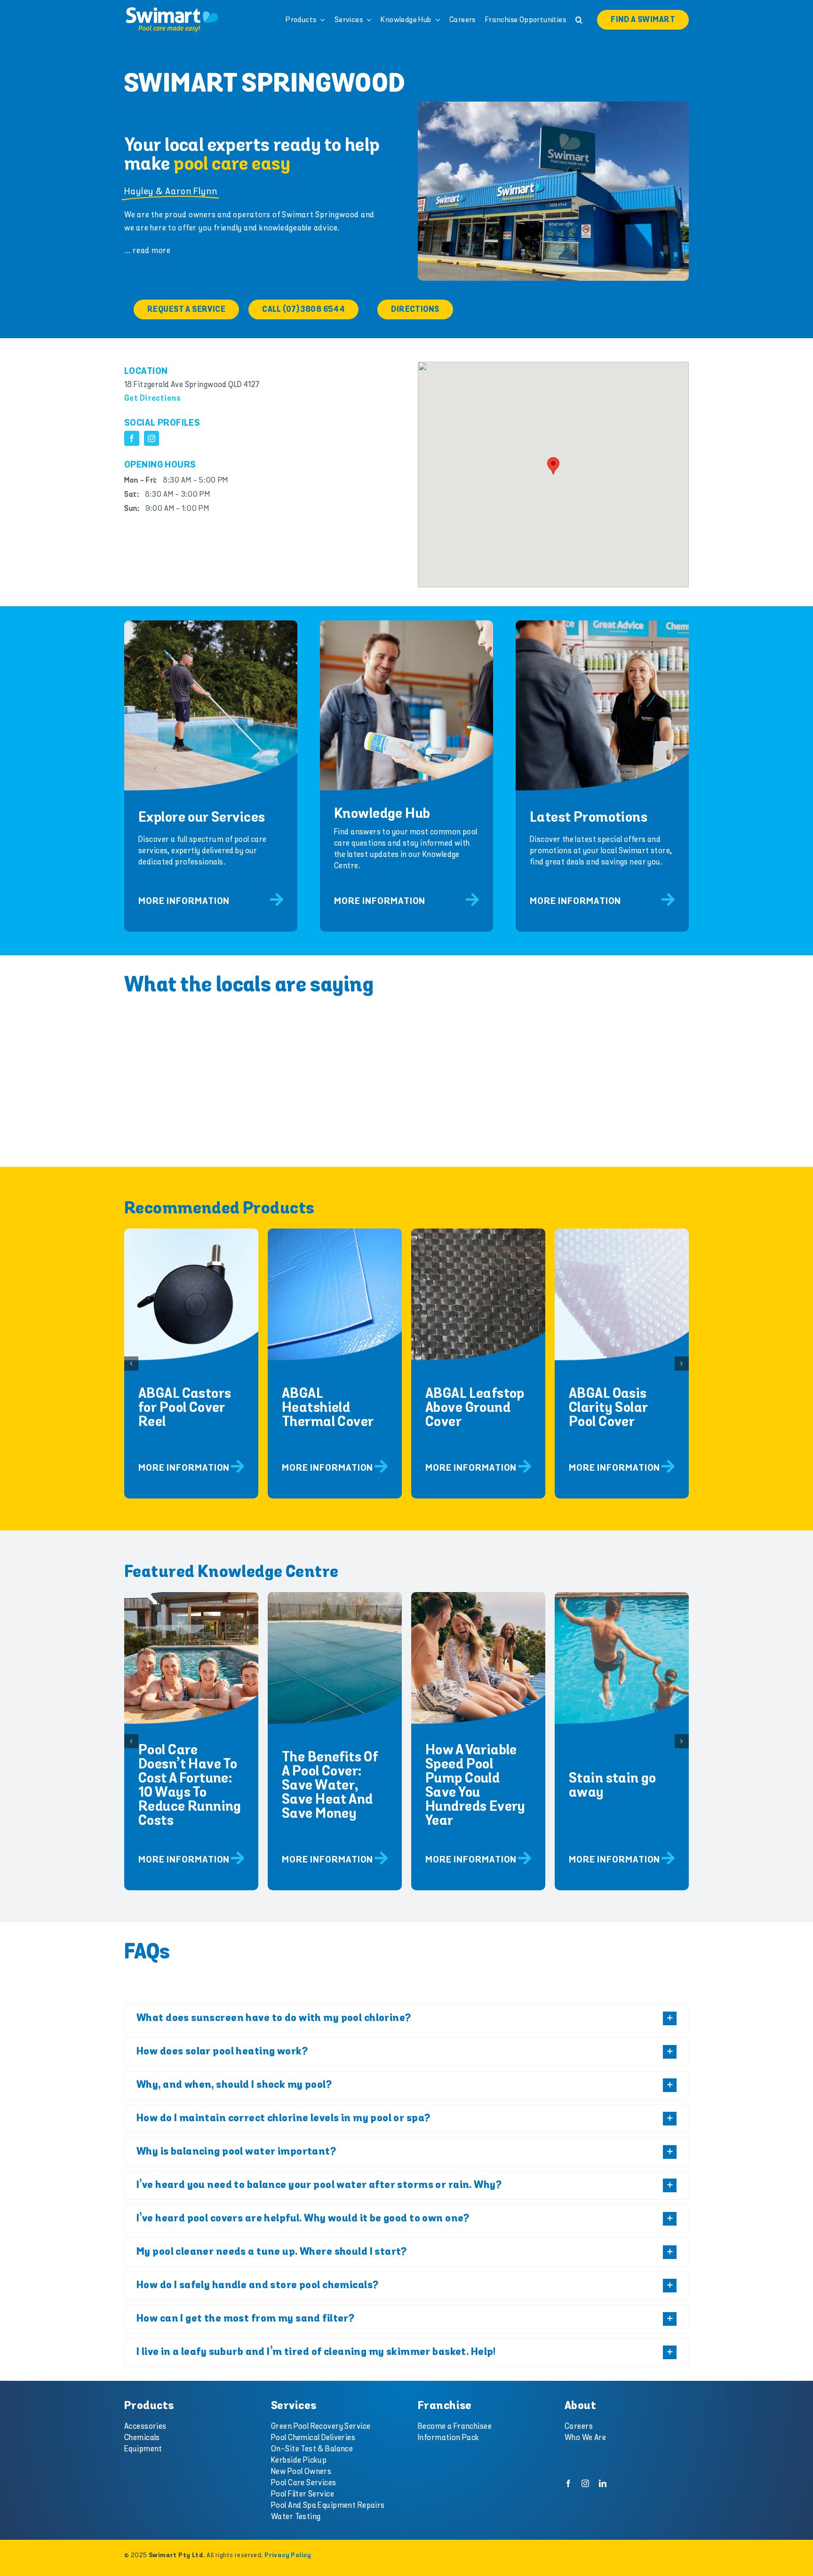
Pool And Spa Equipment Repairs (328, 2505)
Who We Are (585, 2438)
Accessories (145, 2426)
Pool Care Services (304, 2483)
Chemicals (142, 2438)
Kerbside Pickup (299, 2460)
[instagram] (151, 438)
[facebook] (132, 438)
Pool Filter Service (303, 2494)
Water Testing (296, 2517)
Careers (579, 2426)
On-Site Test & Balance (312, 2449)
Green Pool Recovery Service (321, 2426)
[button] (579, 20)
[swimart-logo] (172, 9)
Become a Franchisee (455, 2426)
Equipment (143, 2449)
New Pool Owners (301, 2472)
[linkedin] (603, 2483)
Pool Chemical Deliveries (313, 2438)
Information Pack (449, 2438)
